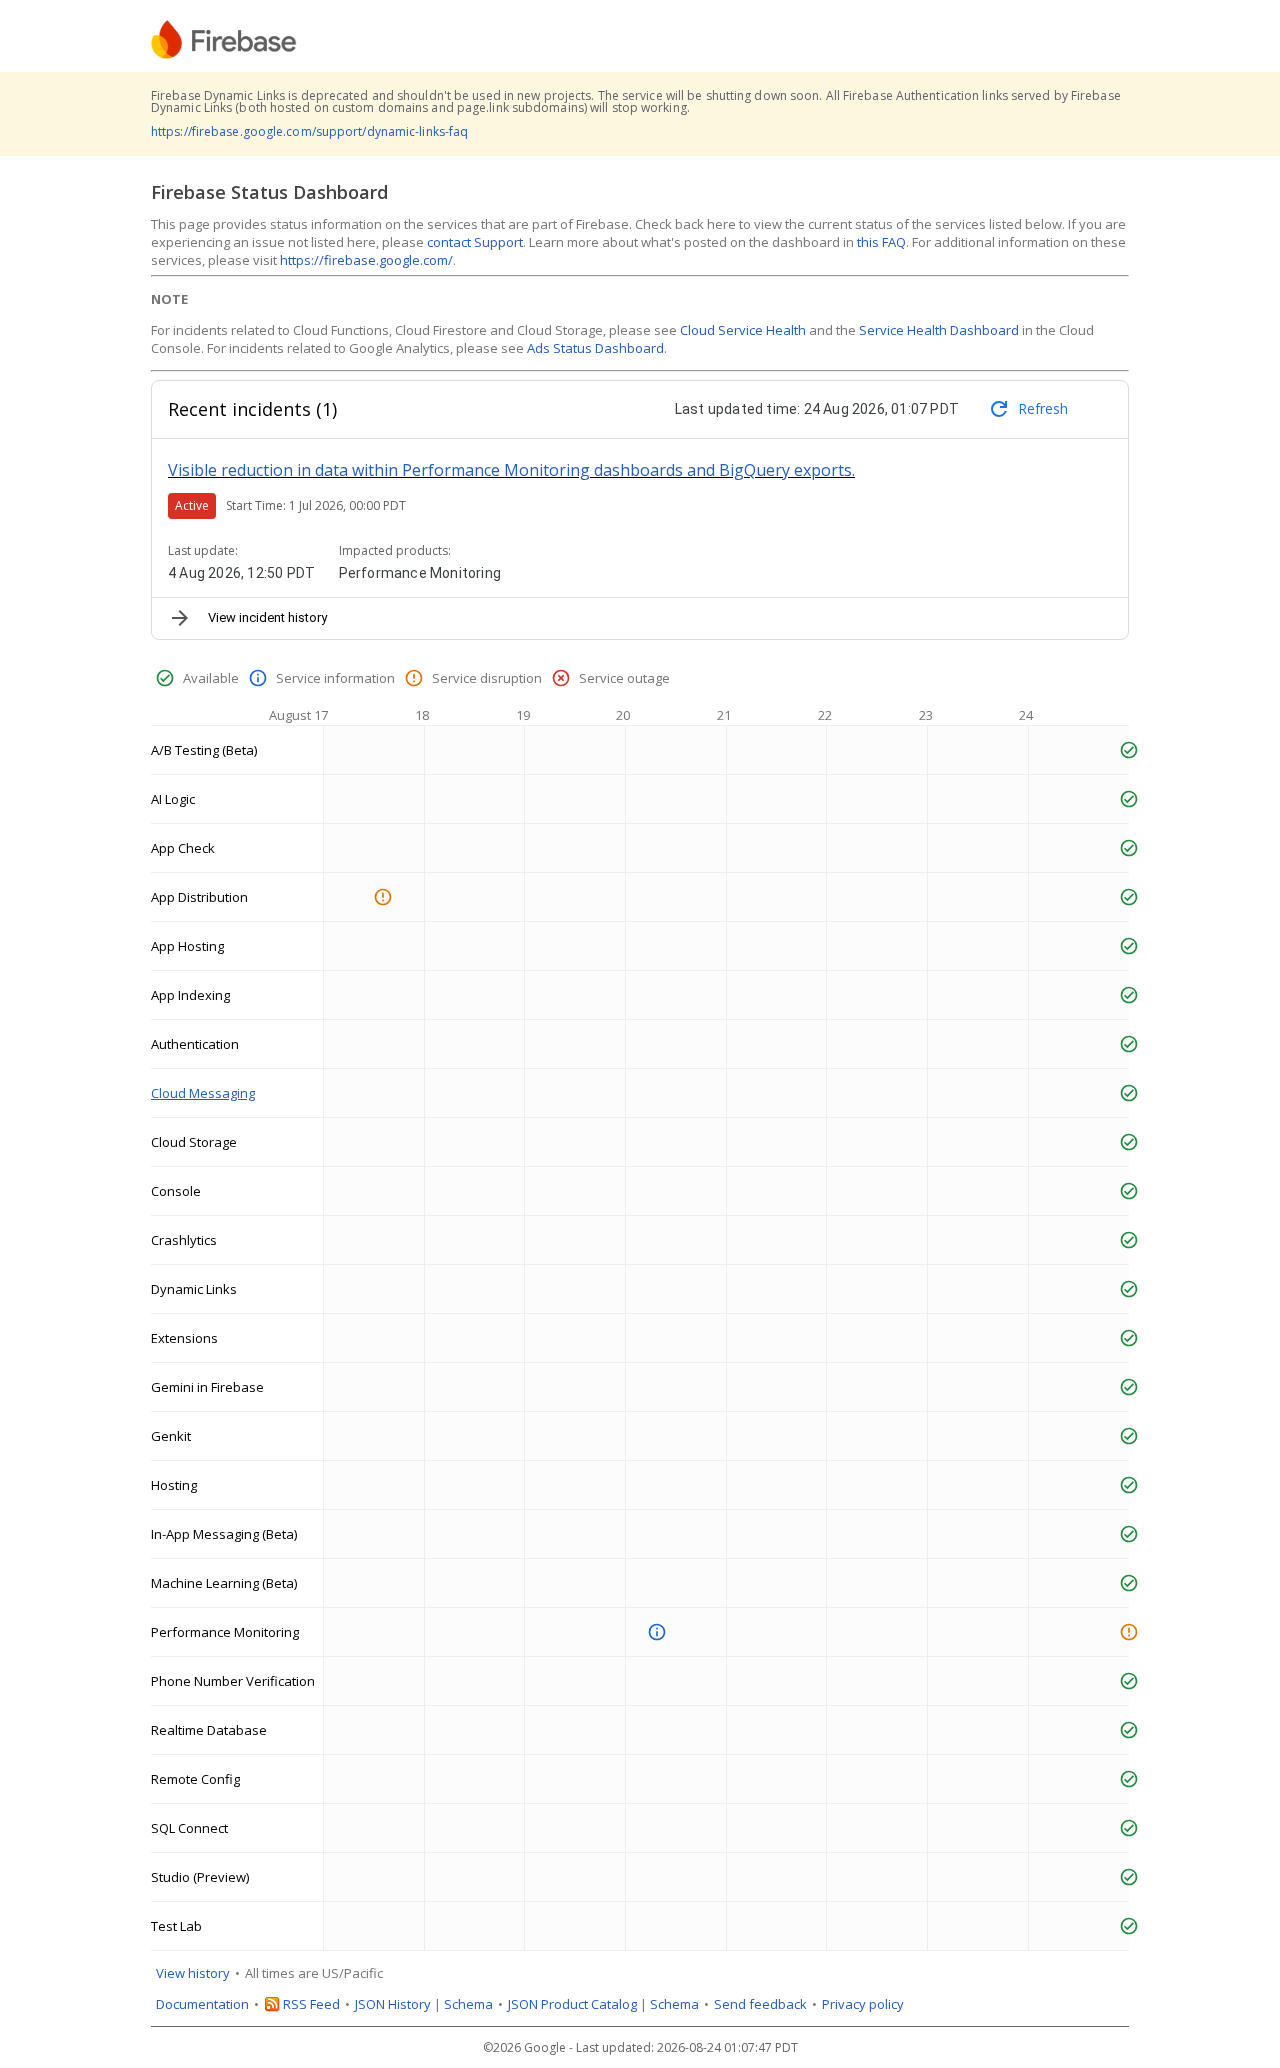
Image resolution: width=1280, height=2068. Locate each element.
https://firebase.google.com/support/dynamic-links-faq (309, 131)
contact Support (475, 242)
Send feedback (760, 2004)
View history (193, 1973)
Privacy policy (863, 2004)
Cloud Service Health (743, 330)
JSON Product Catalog (572, 2004)
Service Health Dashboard (939, 330)
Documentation (202, 2004)
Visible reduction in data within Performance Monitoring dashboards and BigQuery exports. (511, 470)
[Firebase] (224, 40)
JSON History (393, 2004)
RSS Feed (311, 2004)
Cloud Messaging (203, 1093)
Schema (468, 2004)
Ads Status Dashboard (595, 348)
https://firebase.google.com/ (366, 260)
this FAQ (881, 242)
